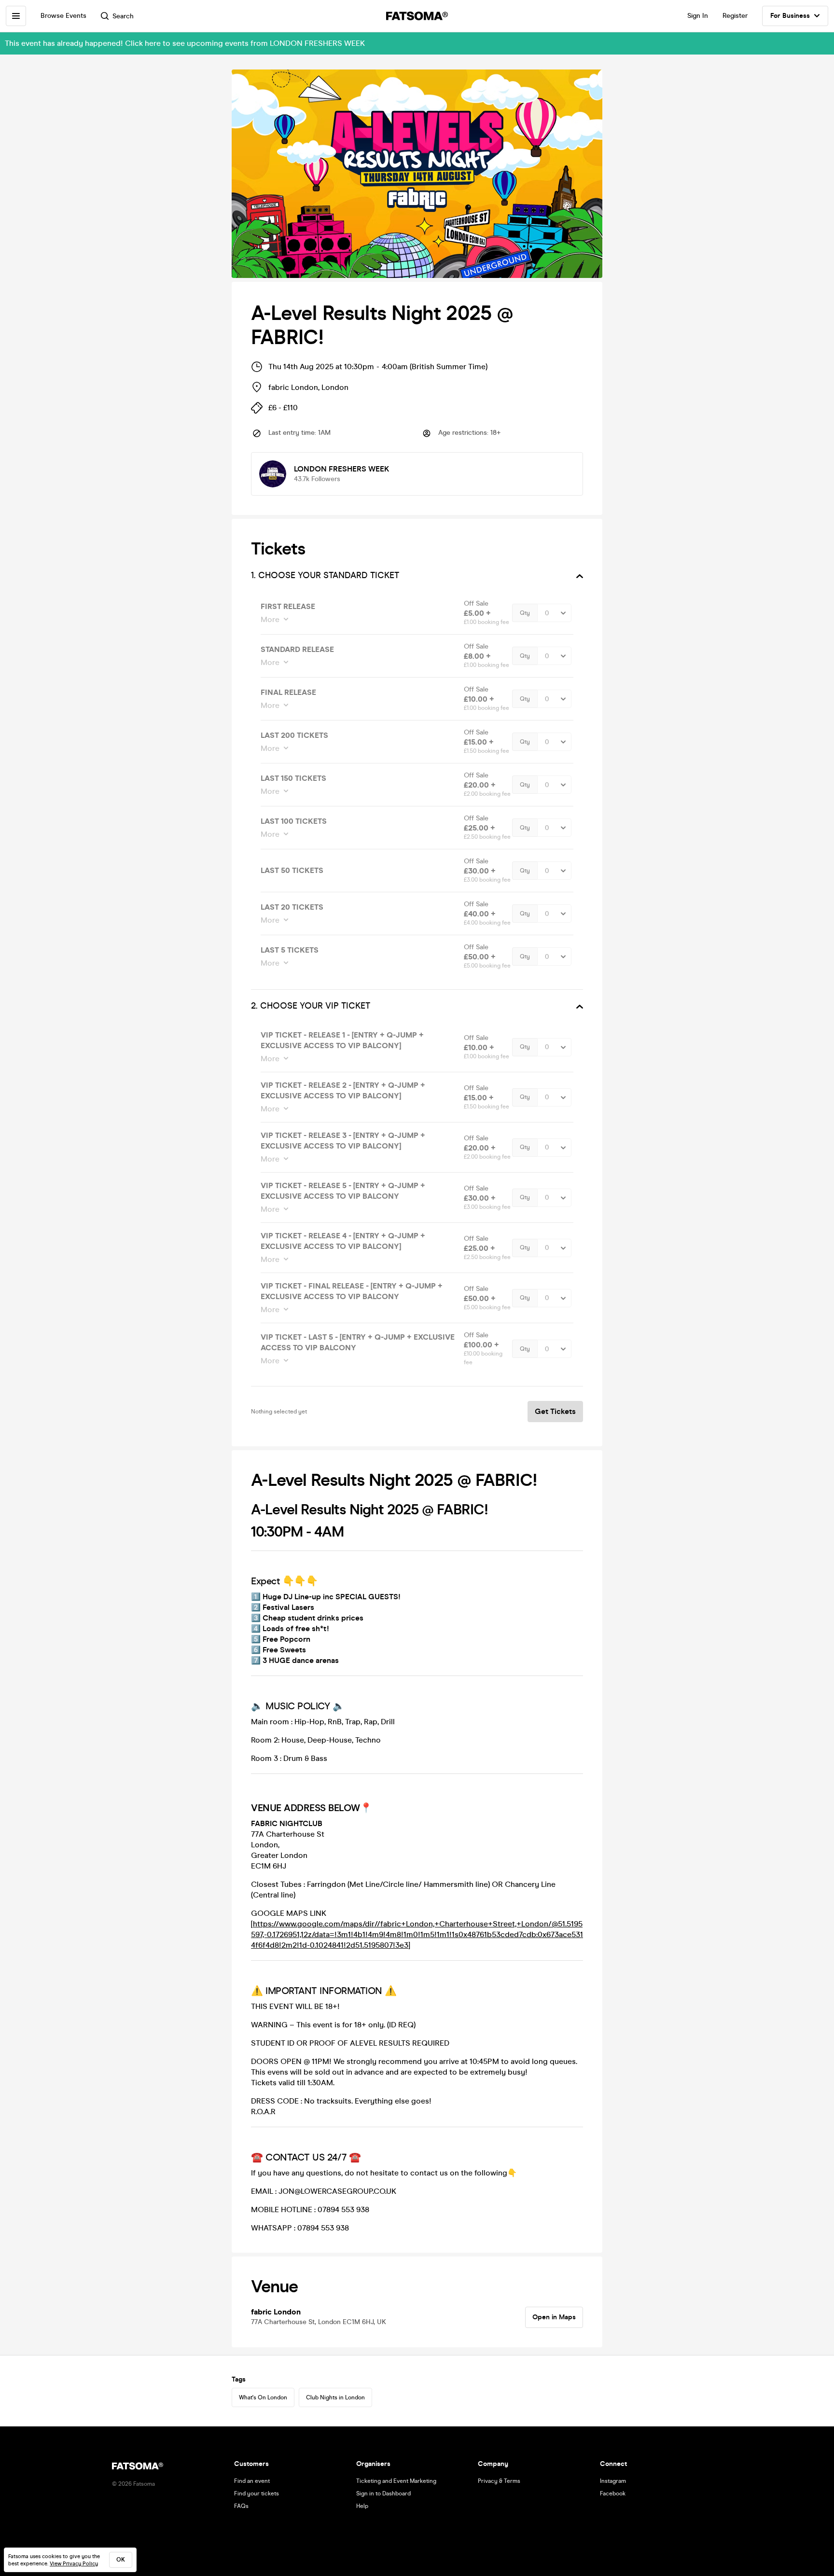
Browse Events (63, 16)
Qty (525, 613)
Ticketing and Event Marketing (396, 2481)
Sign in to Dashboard (383, 2493)
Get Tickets (555, 1411)
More (270, 619)
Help (362, 2506)
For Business (790, 16)
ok (121, 2560)
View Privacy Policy (74, 2564)
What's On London (263, 2397)
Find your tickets (257, 2493)
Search (123, 16)
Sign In (698, 16)
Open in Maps (554, 2317)
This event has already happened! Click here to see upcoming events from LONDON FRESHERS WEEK (185, 43)
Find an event (252, 2481)
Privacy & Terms (499, 2481)
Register (735, 16)
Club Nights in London (335, 2397)
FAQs (241, 2506)
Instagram (613, 2481)
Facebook (613, 2493)
